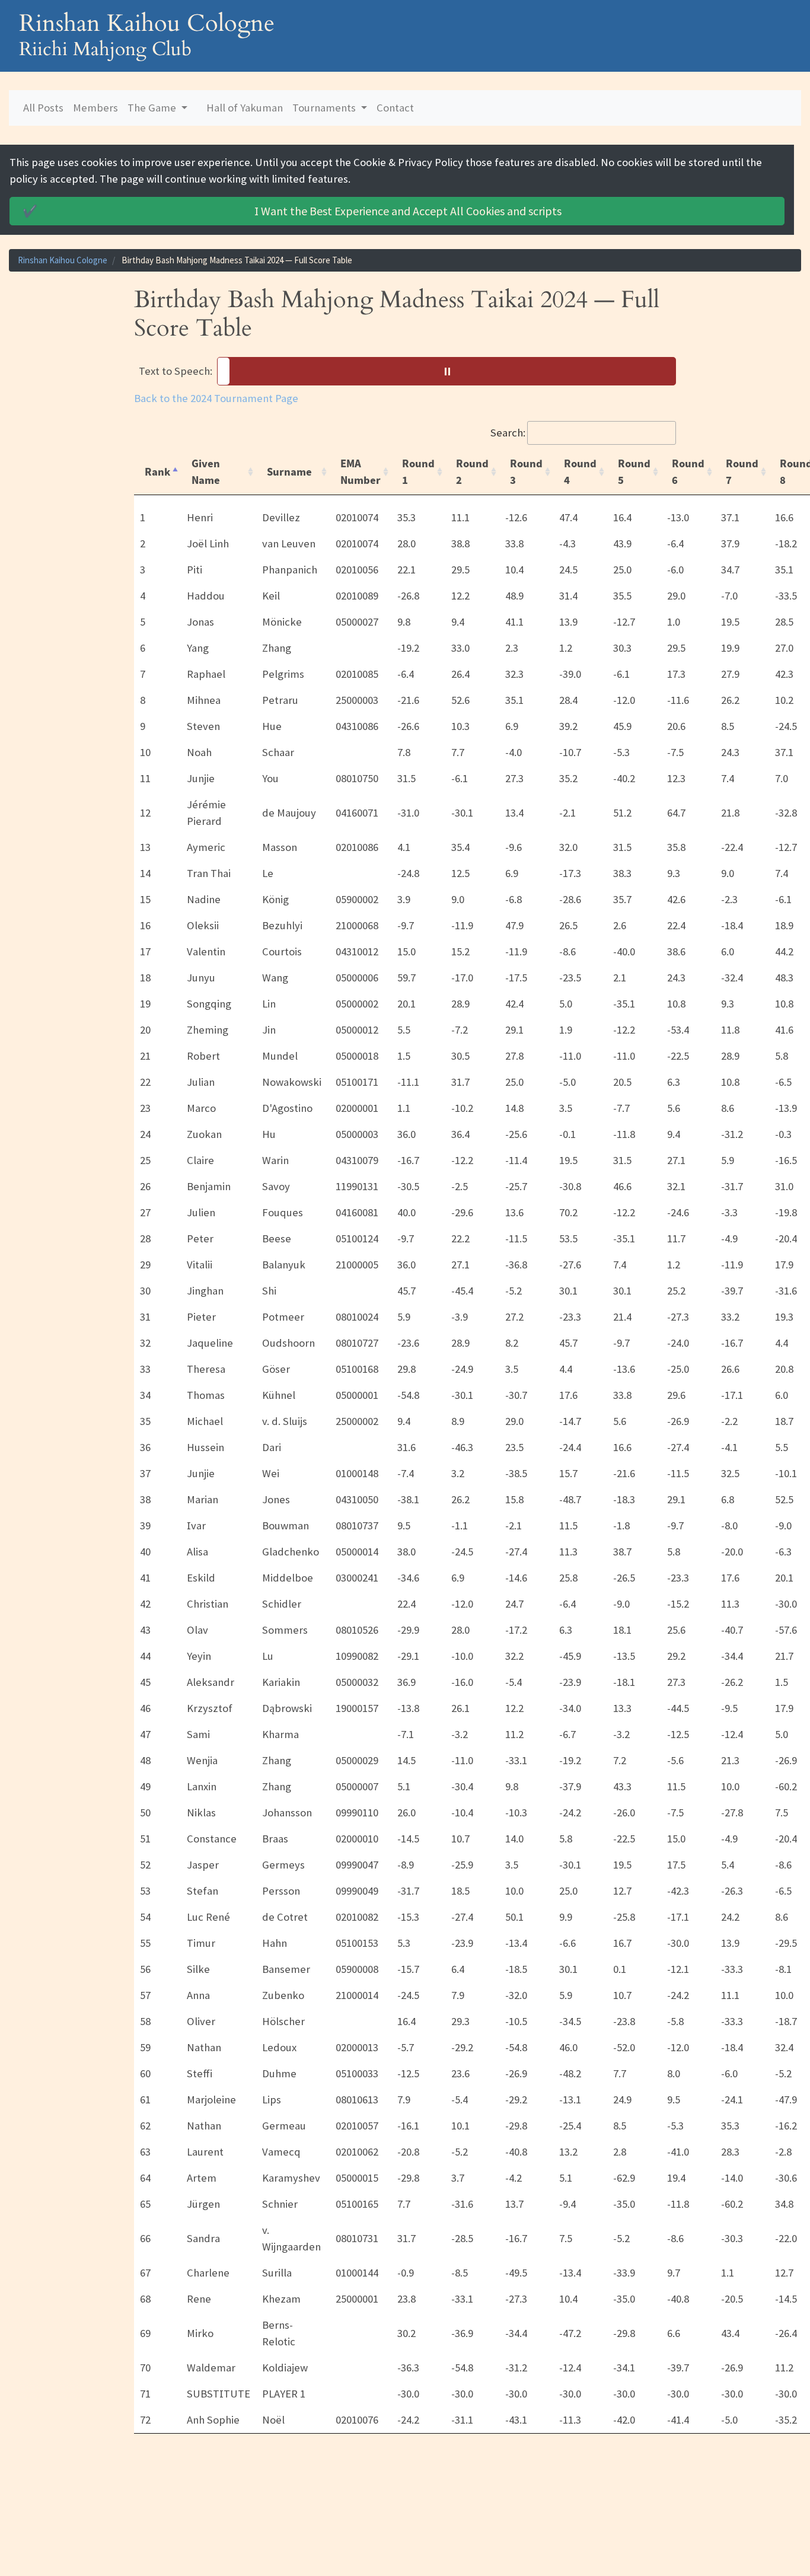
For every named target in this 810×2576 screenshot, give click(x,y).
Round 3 (526, 472)
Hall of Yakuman (245, 108)
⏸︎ (451, 371)
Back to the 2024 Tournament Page (216, 398)
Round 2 (472, 472)
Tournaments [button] (325, 108)
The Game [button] (153, 108)
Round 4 (580, 472)
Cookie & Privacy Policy (408, 162)
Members (95, 108)
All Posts (43, 108)
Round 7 (742, 472)
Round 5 (634, 472)
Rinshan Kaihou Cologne (63, 260)
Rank (157, 472)
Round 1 (418, 472)
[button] (447, 371)
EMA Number (361, 472)
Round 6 (688, 472)
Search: (508, 433)
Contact (395, 108)
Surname (289, 472)
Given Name (206, 472)
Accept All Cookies (292, 211)
